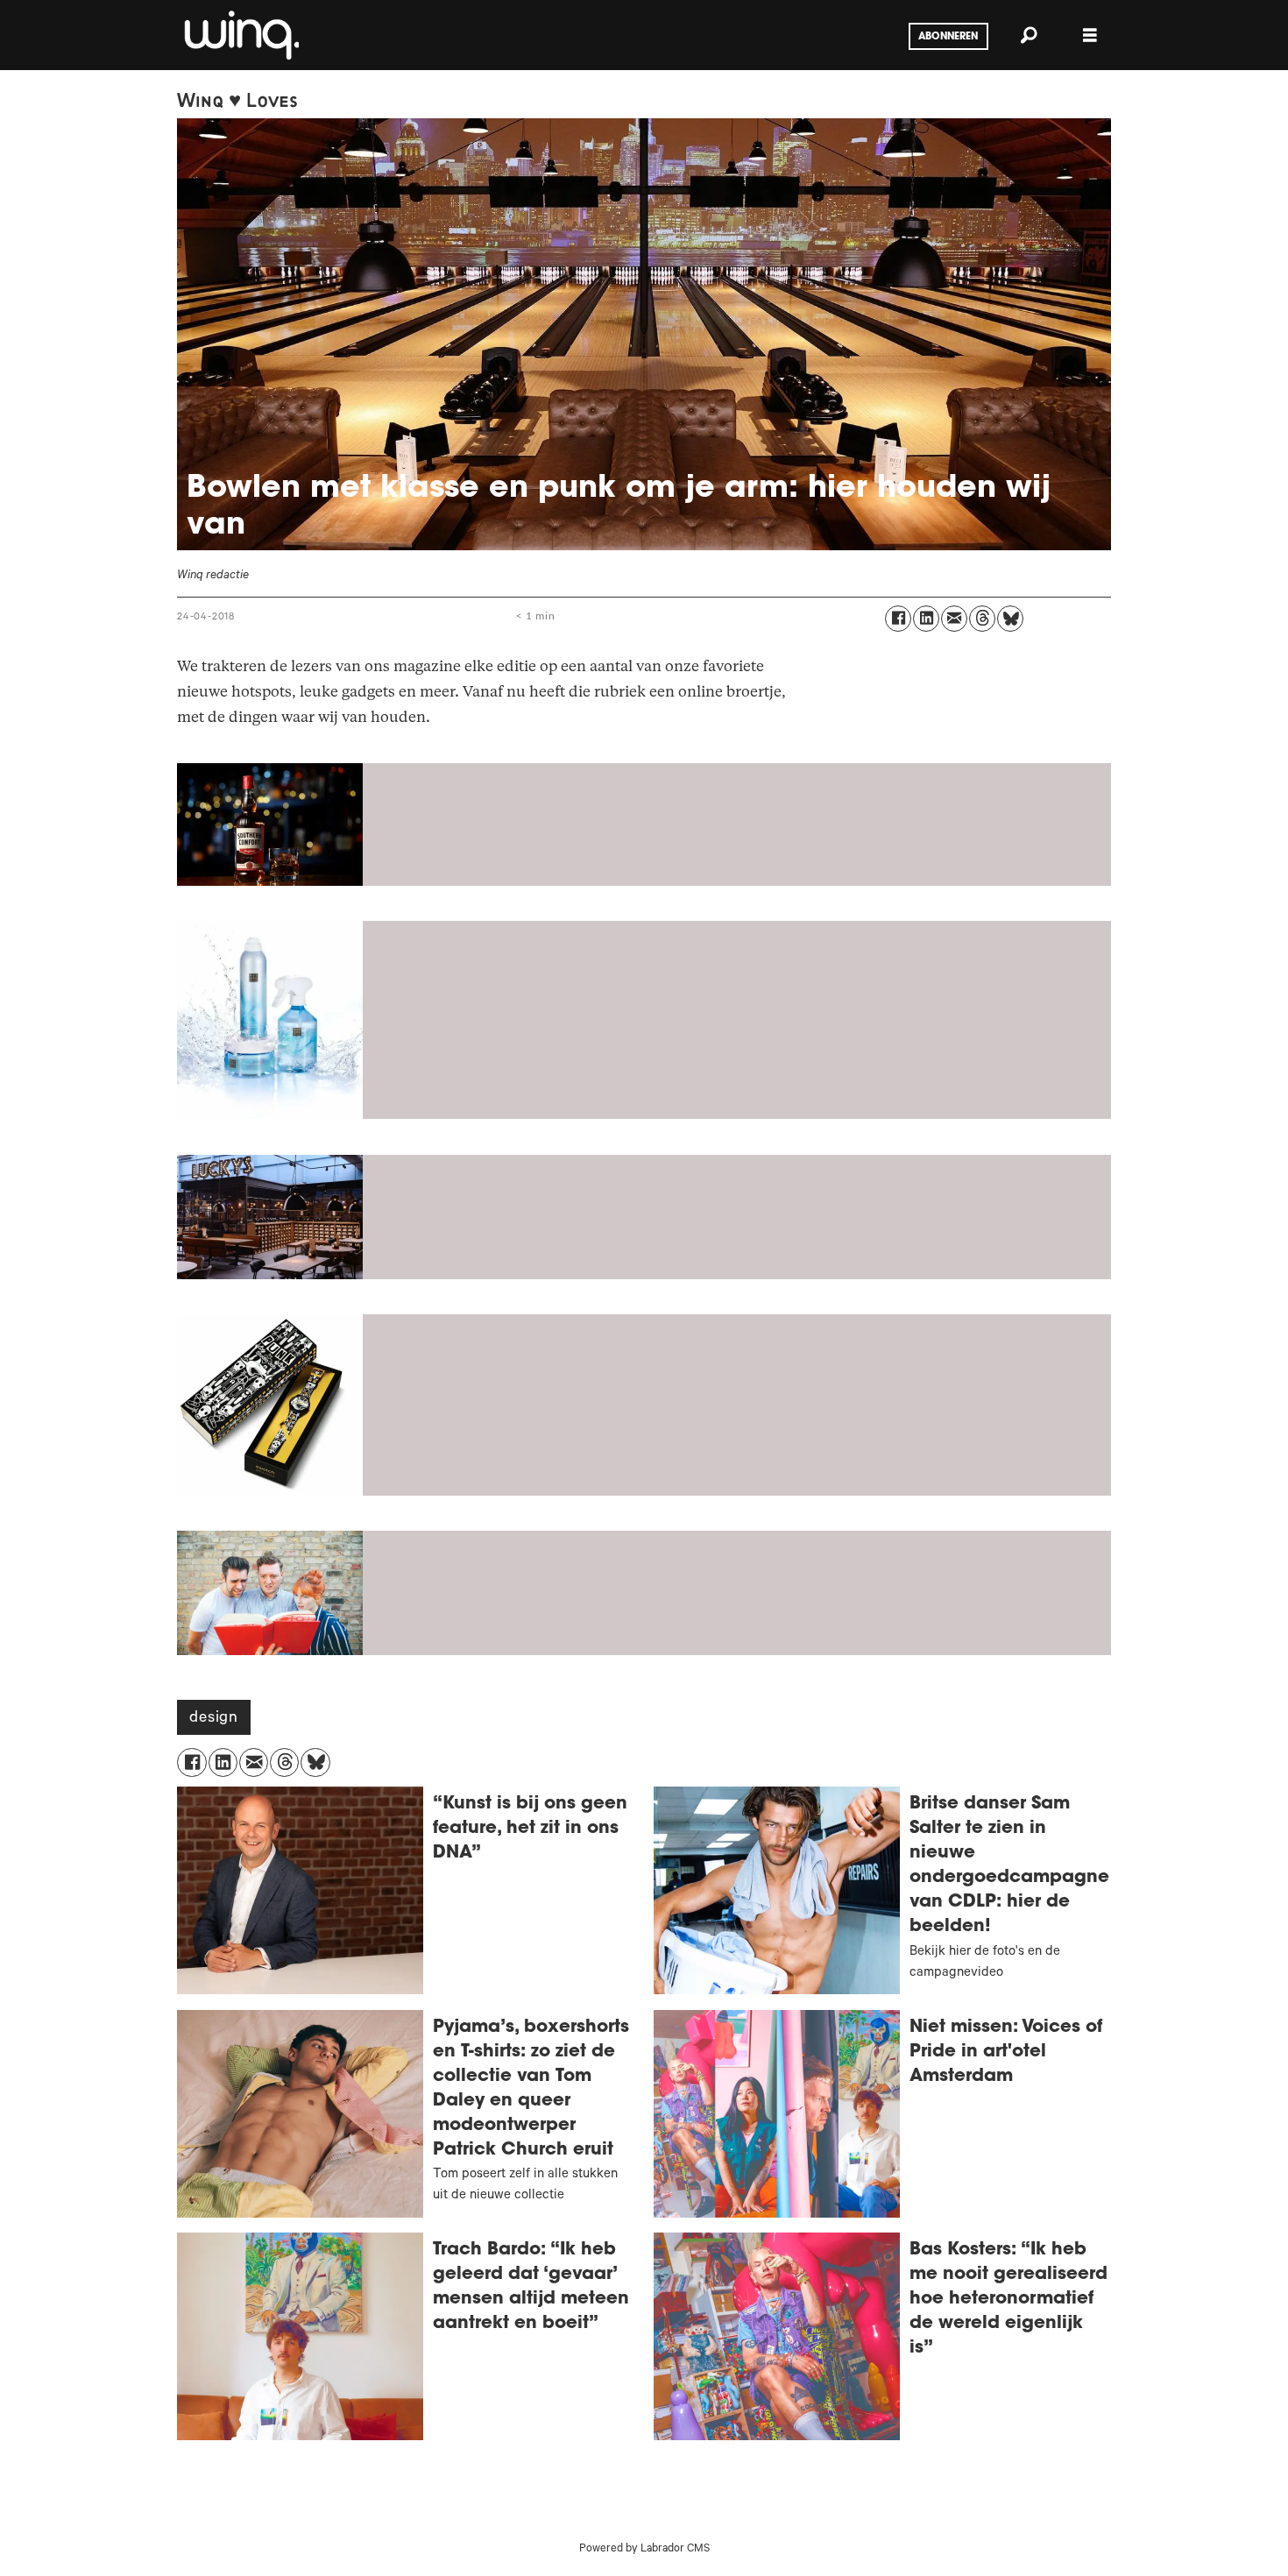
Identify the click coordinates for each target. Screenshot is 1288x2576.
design (214, 1719)
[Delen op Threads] (982, 619)
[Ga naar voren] (240, 35)
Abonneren (948, 37)
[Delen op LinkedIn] (926, 619)
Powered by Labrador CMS (644, 2550)
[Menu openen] (1090, 35)
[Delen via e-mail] (954, 619)
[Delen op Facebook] (898, 619)
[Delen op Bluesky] (1010, 619)
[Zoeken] (1029, 35)
